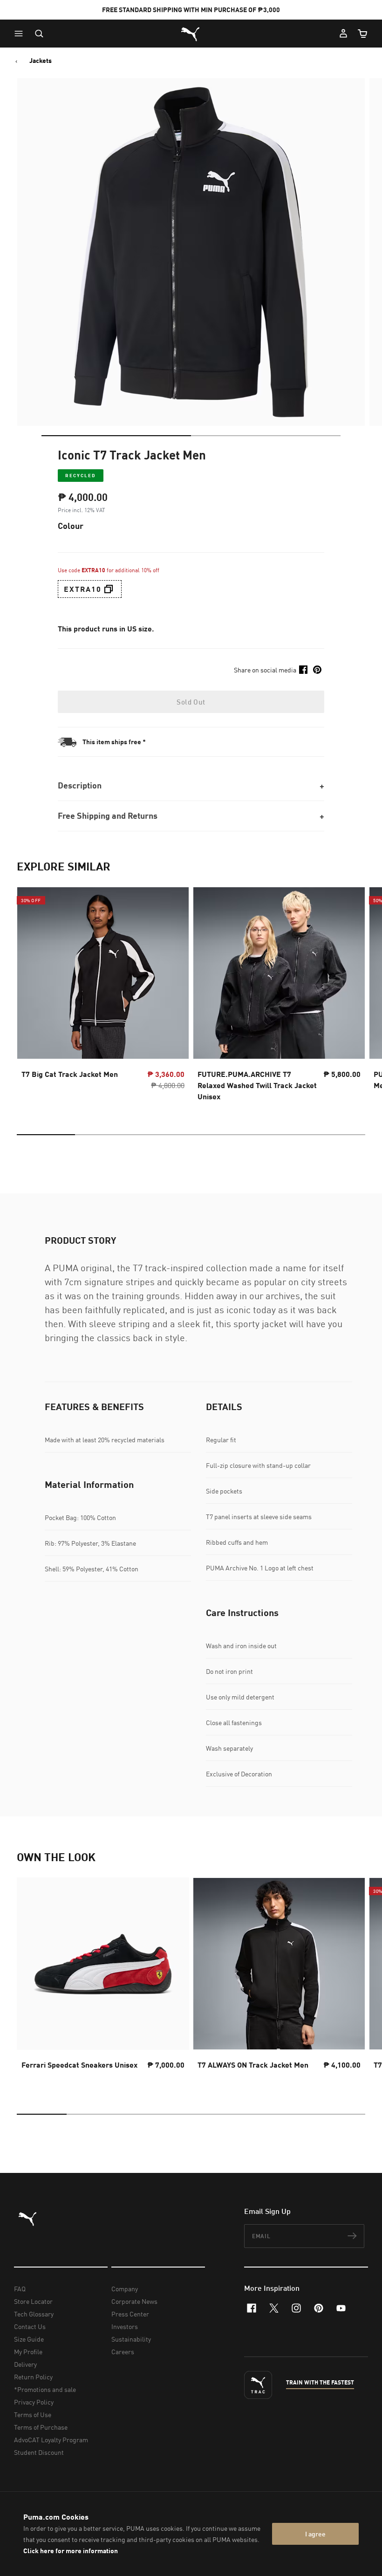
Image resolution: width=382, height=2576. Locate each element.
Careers (123, 2352)
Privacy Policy (34, 2402)
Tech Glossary (34, 2314)
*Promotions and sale (45, 2389)
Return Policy (33, 2377)
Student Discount (39, 2452)
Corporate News (134, 2301)
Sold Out (191, 702)
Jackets (41, 61)
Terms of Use (33, 2415)
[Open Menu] (21, 34)
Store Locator (33, 2301)
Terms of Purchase (41, 2427)
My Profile (28, 2352)
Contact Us (30, 2326)
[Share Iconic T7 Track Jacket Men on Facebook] (303, 670)
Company (125, 2289)
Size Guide (29, 2339)
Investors (125, 2326)
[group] (103, 997)
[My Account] (343, 34)
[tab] (116, 436)
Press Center (130, 2314)
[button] (21, 34)
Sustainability (131, 2339)
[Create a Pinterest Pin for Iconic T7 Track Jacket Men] (317, 670)
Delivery (25, 2364)
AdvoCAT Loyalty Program (51, 2440)
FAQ (20, 2289)
